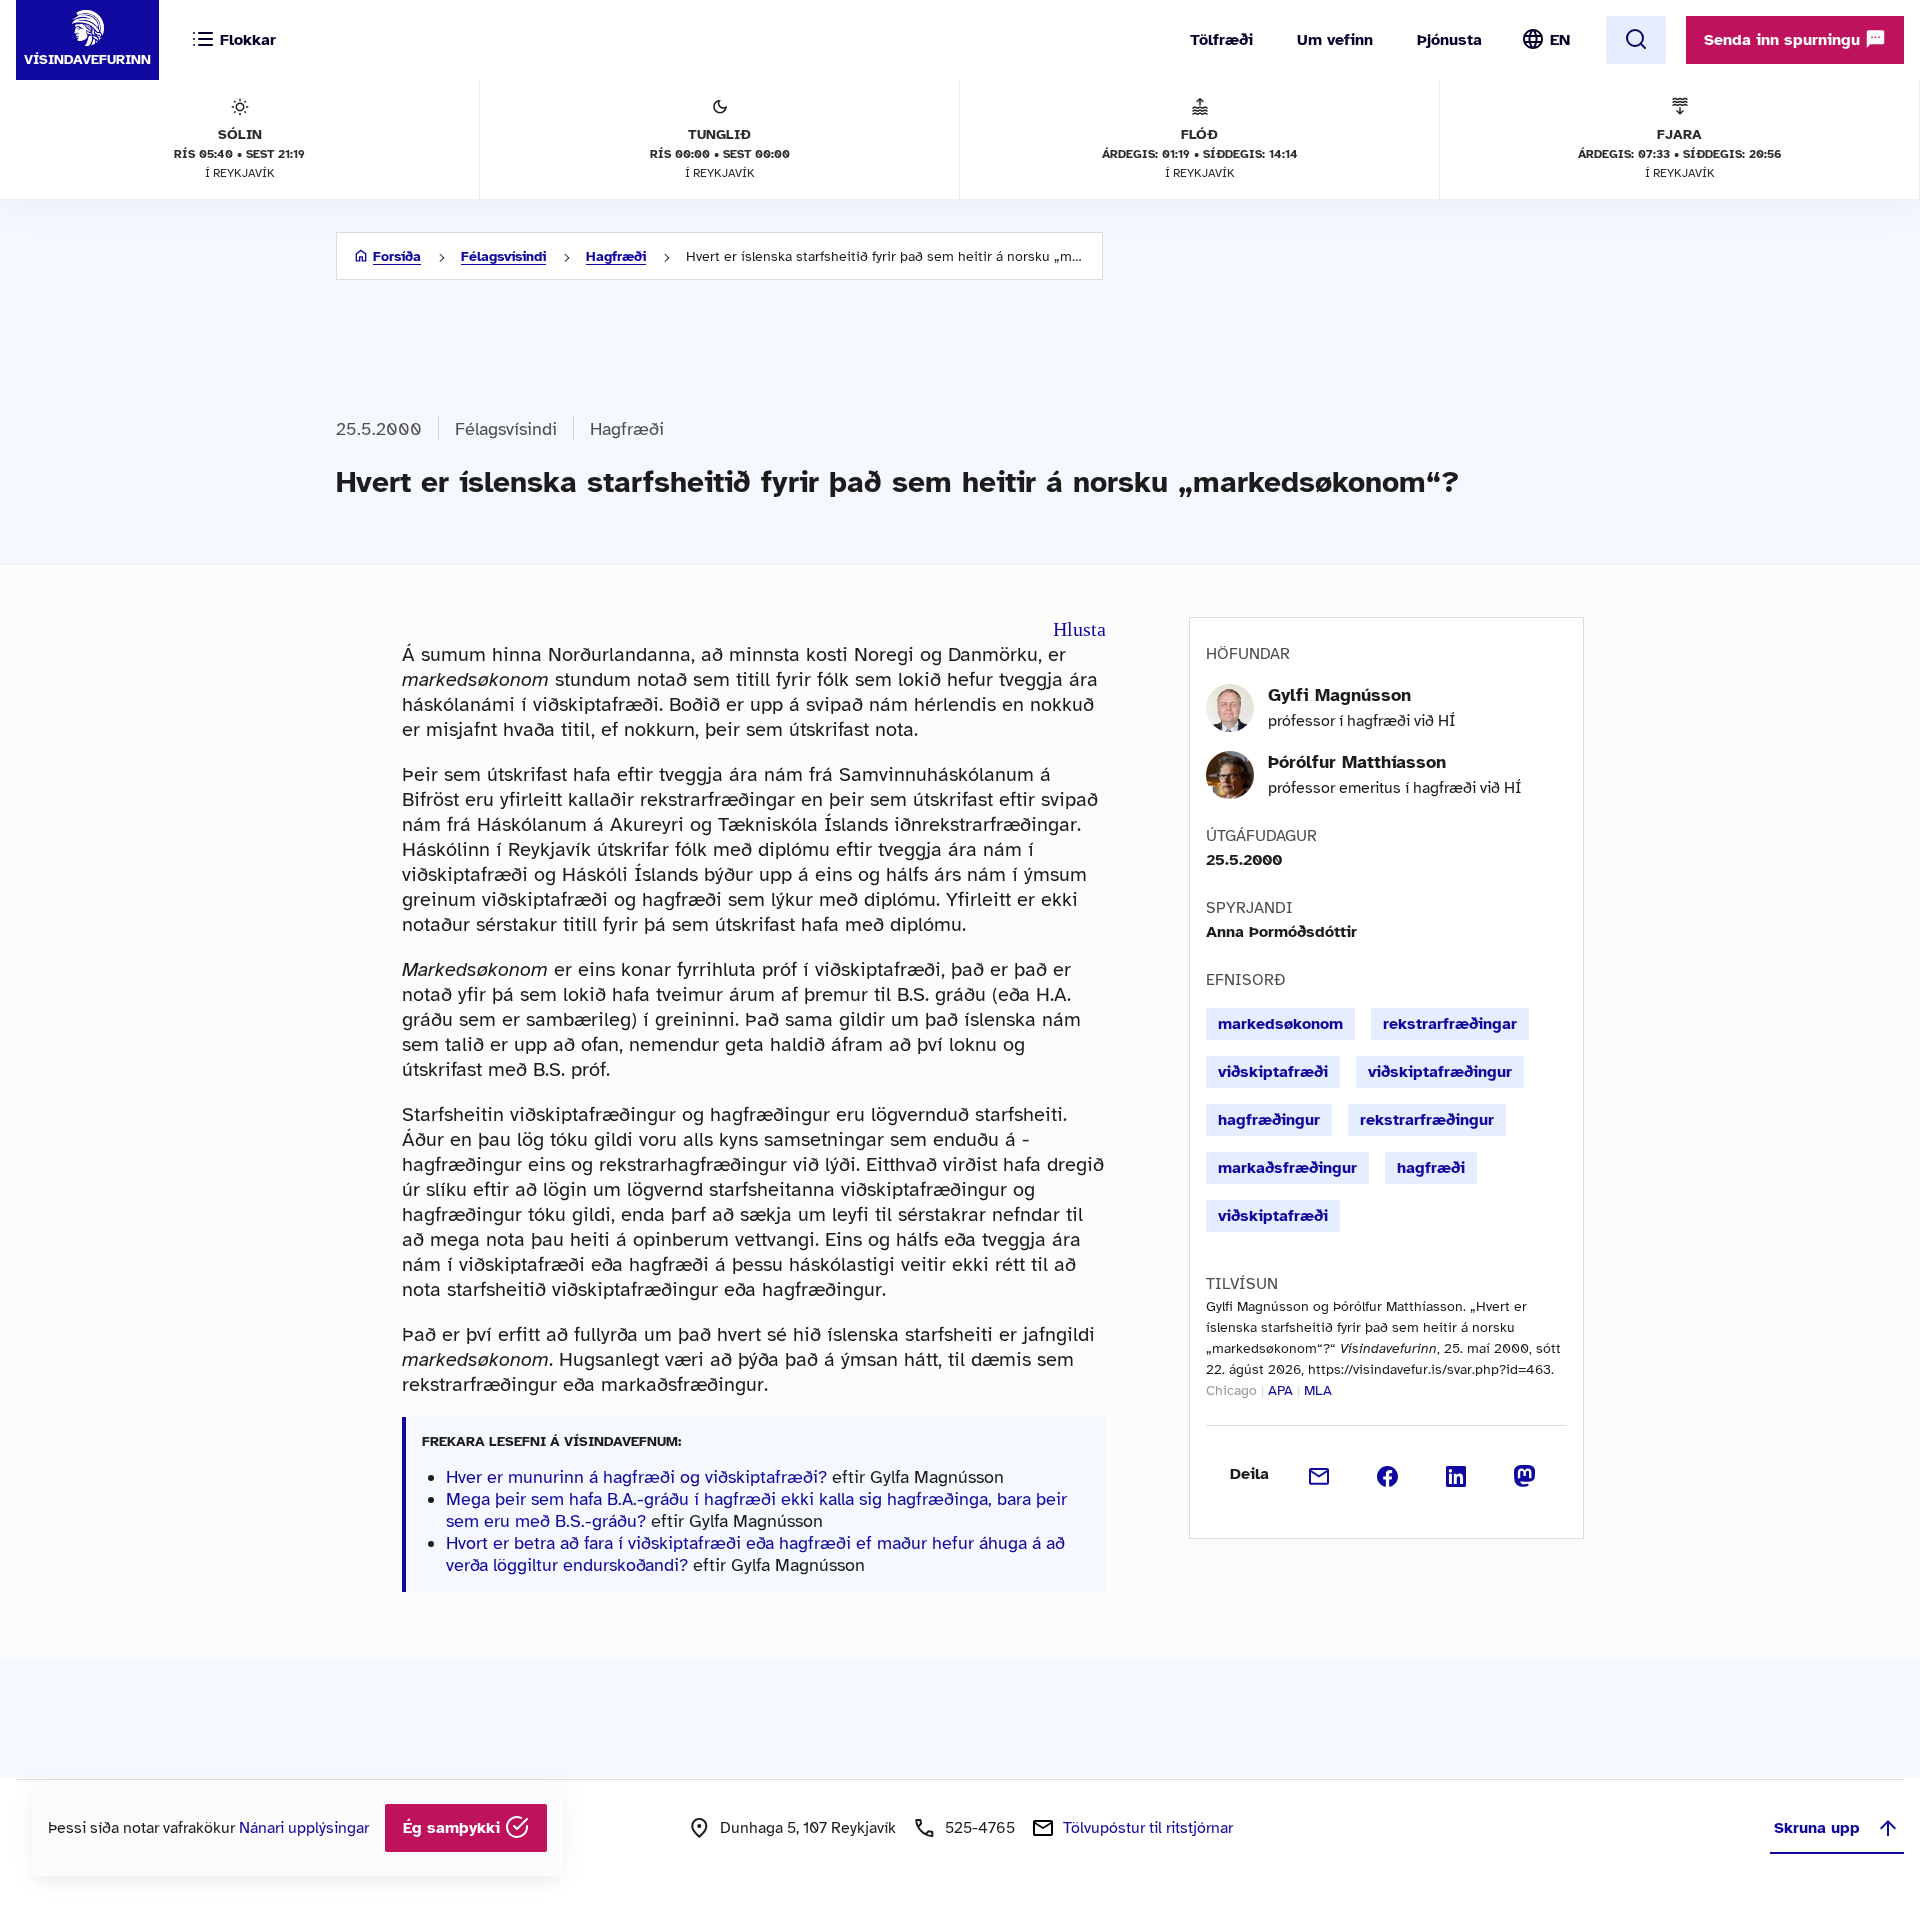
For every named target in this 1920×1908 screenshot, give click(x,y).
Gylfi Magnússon (1339, 695)
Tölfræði (1221, 40)
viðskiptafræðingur (1440, 1072)
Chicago (1231, 1390)
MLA (1318, 1390)
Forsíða (397, 256)
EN (1560, 40)
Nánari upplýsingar (304, 1828)
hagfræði (1431, 1168)
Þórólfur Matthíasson (1357, 762)
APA (1280, 1390)
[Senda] (1319, 1474)
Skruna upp (1817, 1828)
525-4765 (980, 1828)
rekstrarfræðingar (1450, 1024)
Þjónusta (1449, 40)
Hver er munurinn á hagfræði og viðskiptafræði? (636, 1477)
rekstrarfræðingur (1427, 1120)
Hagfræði (616, 256)
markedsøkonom (1280, 1024)
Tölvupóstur (1148, 1828)
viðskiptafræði (1273, 1072)
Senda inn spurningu (1784, 40)
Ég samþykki (454, 1828)
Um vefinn (1335, 40)
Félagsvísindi (503, 256)
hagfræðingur (1269, 1120)
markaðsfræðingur (1287, 1168)
